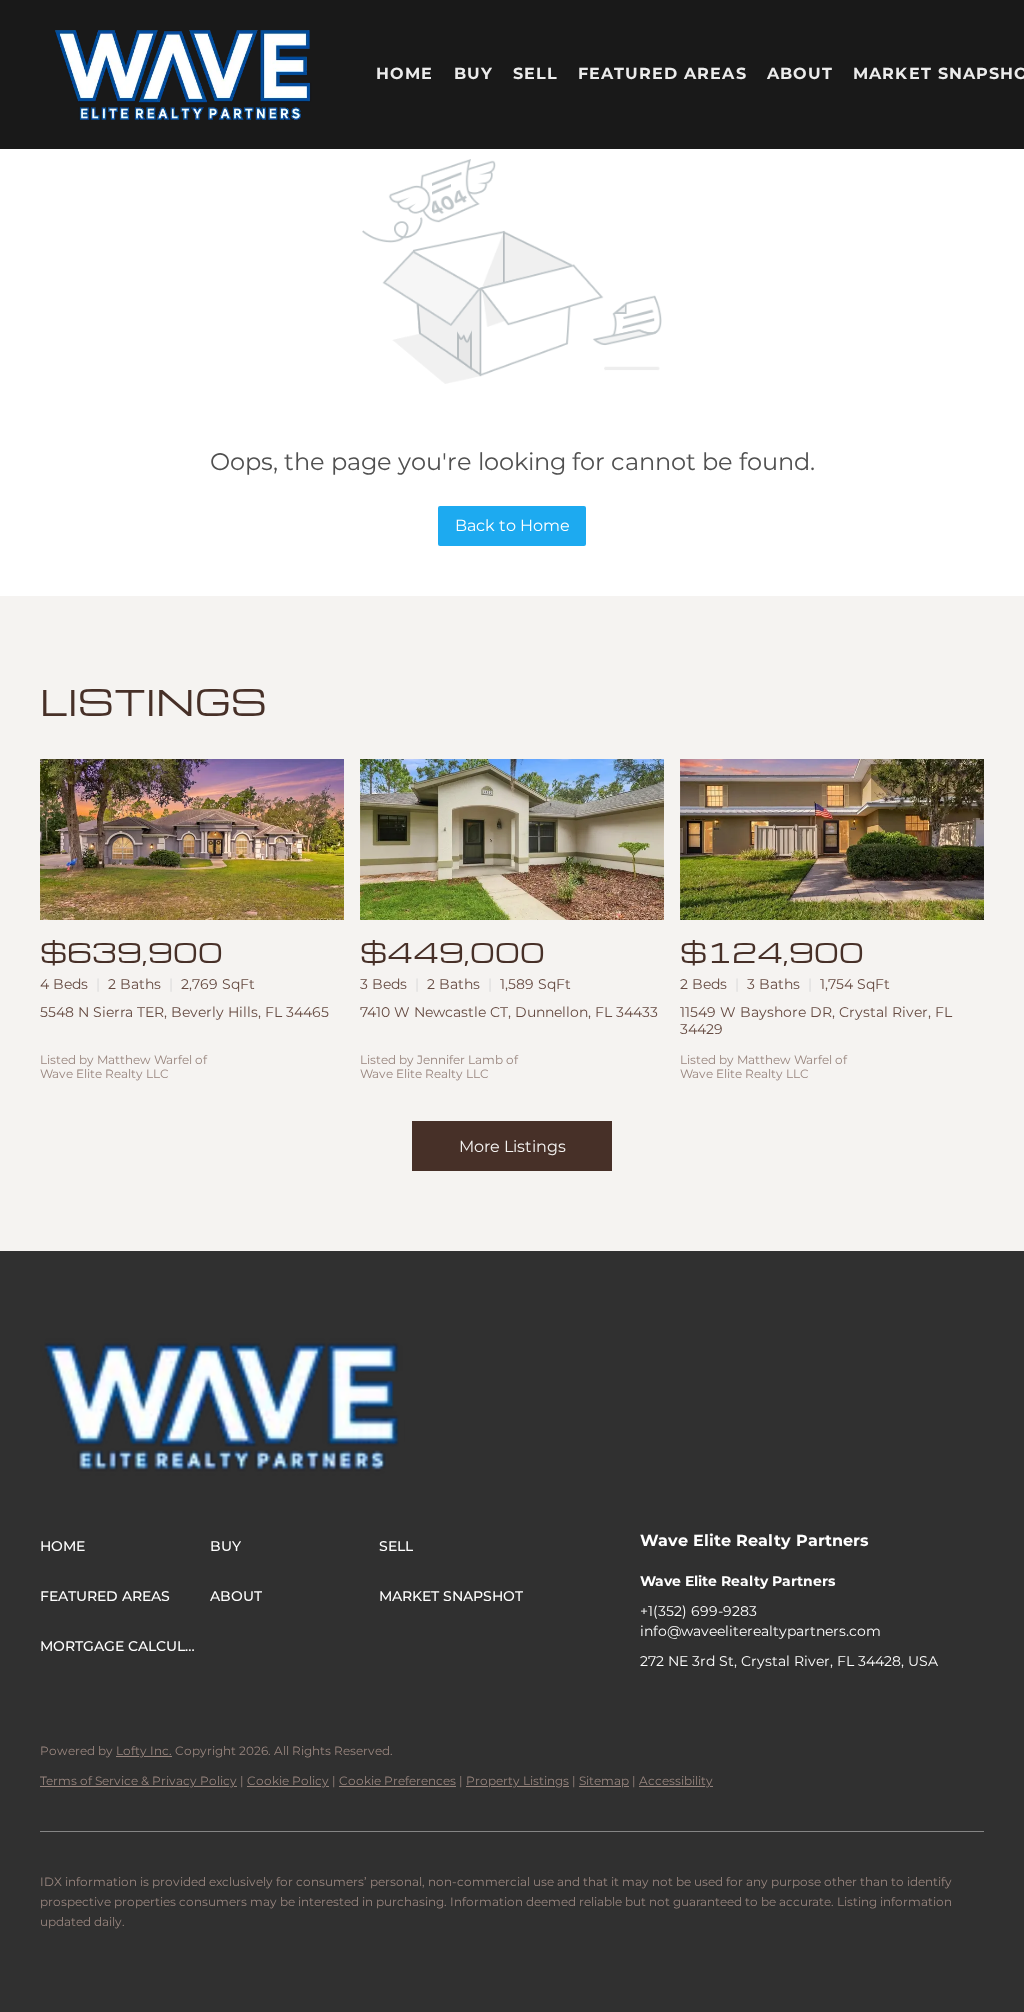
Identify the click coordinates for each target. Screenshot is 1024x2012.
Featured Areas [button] (662, 73)
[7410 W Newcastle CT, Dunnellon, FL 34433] (512, 839)
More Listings (512, 1146)
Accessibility (676, 1780)
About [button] (800, 73)
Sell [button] (535, 73)
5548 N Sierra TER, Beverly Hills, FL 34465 (184, 1012)
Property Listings (517, 1780)
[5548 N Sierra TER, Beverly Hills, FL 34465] (192, 839)
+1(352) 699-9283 (698, 1611)
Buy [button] (473, 73)
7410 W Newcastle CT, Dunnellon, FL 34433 (509, 1012)
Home (404, 73)
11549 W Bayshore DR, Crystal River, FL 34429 (816, 1020)
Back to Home (512, 525)
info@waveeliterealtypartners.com (760, 1631)
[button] (183, 74)
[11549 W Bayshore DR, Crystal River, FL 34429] (832, 839)
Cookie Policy (288, 1780)
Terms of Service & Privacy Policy (138, 1780)
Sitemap (604, 1780)
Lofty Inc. (144, 1750)
